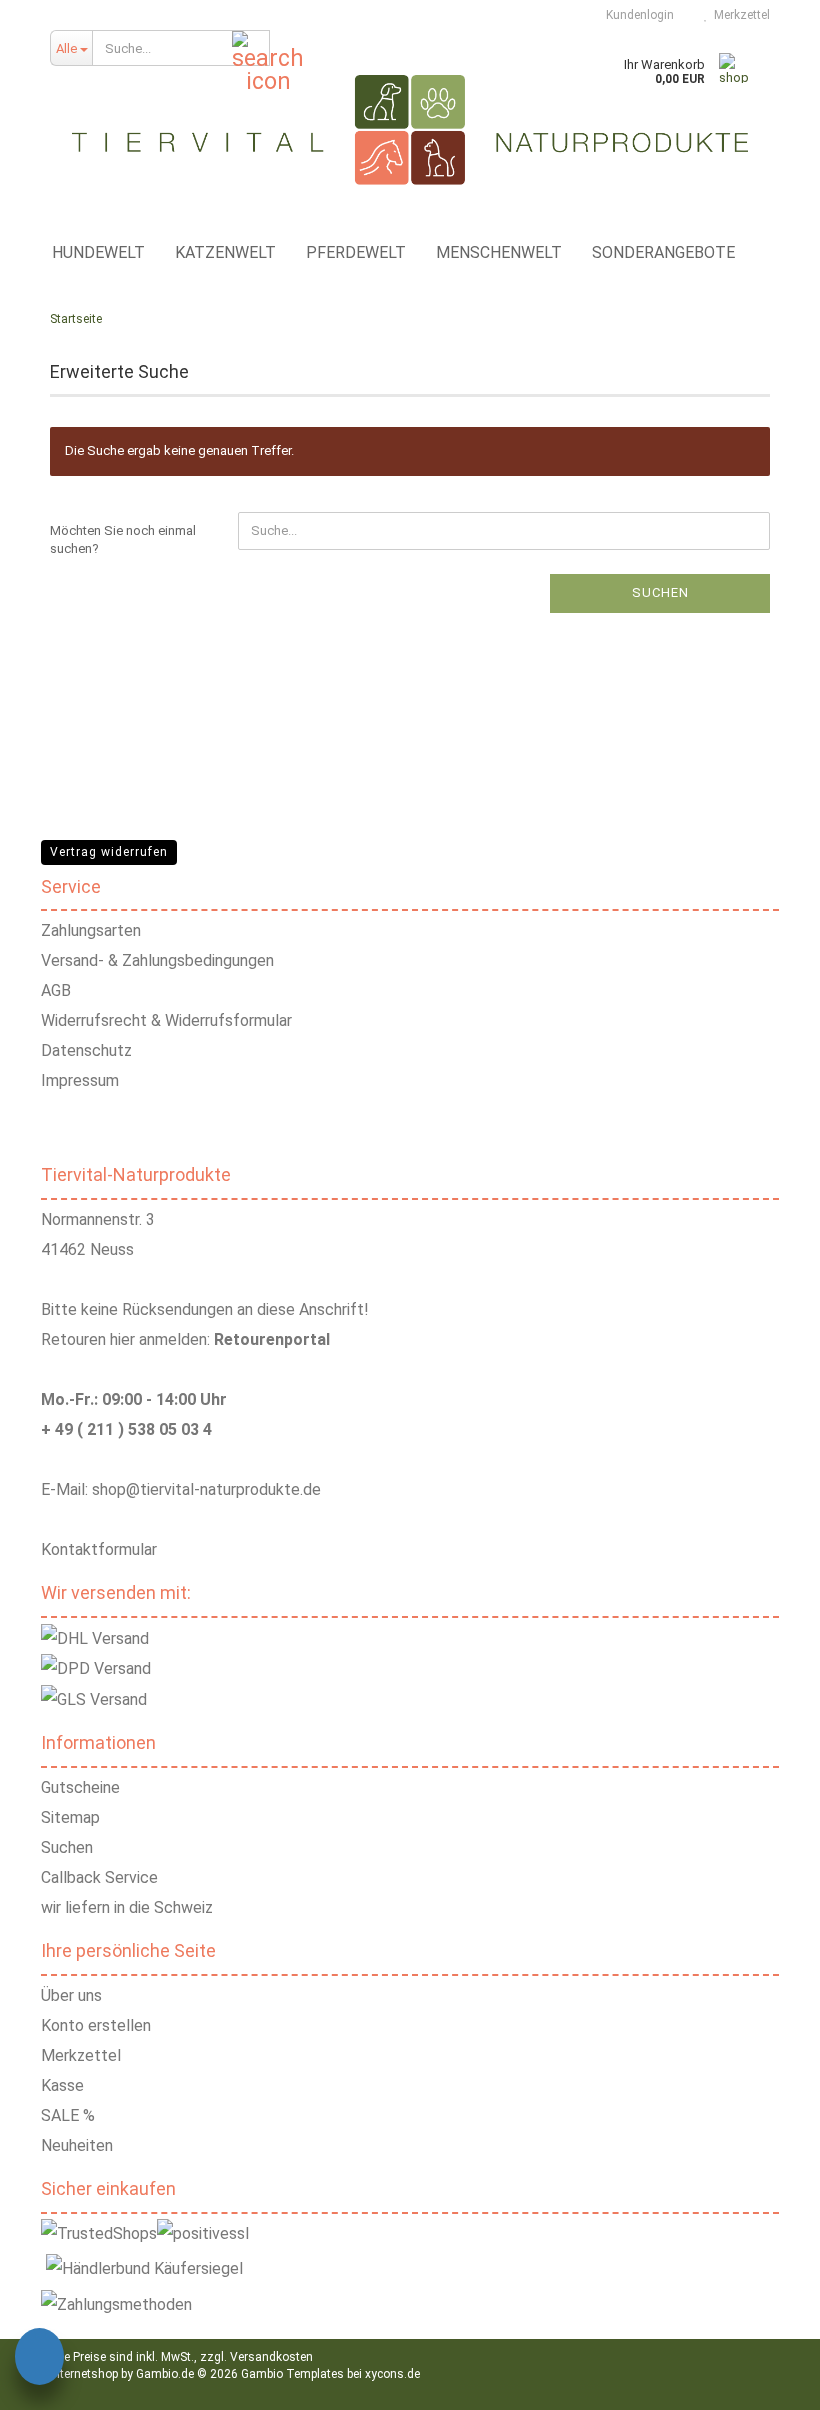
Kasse (62, 2085)
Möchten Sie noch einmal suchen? (123, 540)
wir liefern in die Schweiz (127, 1907)
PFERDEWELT (356, 252)
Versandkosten (271, 2357)
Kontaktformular (99, 1549)
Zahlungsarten (91, 930)
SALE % (68, 2115)
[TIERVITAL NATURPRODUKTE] (410, 130)
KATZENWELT (225, 252)
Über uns (71, 1995)
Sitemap (70, 1817)
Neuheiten (77, 2145)
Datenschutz (86, 1050)
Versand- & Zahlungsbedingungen (157, 960)
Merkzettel (739, 15)
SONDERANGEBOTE (663, 252)
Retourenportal (272, 1339)
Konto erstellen (96, 2025)
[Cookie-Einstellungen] (39, 2359)
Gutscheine (80, 1787)
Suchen (660, 592)
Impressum (80, 1080)
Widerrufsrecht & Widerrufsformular (166, 1020)
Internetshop (84, 2374)
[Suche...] (251, 49)
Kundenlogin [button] (637, 15)
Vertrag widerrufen (109, 852)
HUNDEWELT (98, 252)
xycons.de (392, 2374)
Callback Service (99, 1877)
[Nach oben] (780, 2380)
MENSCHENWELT (499, 252)
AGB (56, 990)
